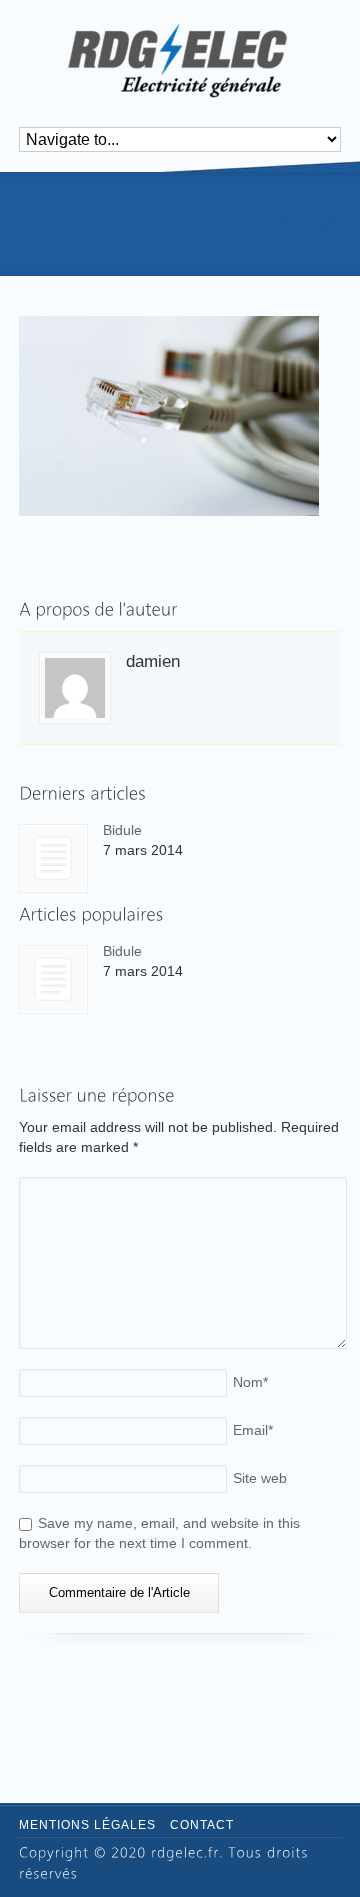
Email (253, 1430)
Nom (250, 1382)
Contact (202, 1825)
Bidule (122, 830)
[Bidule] (53, 858)
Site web (260, 1478)
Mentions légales (87, 1825)
